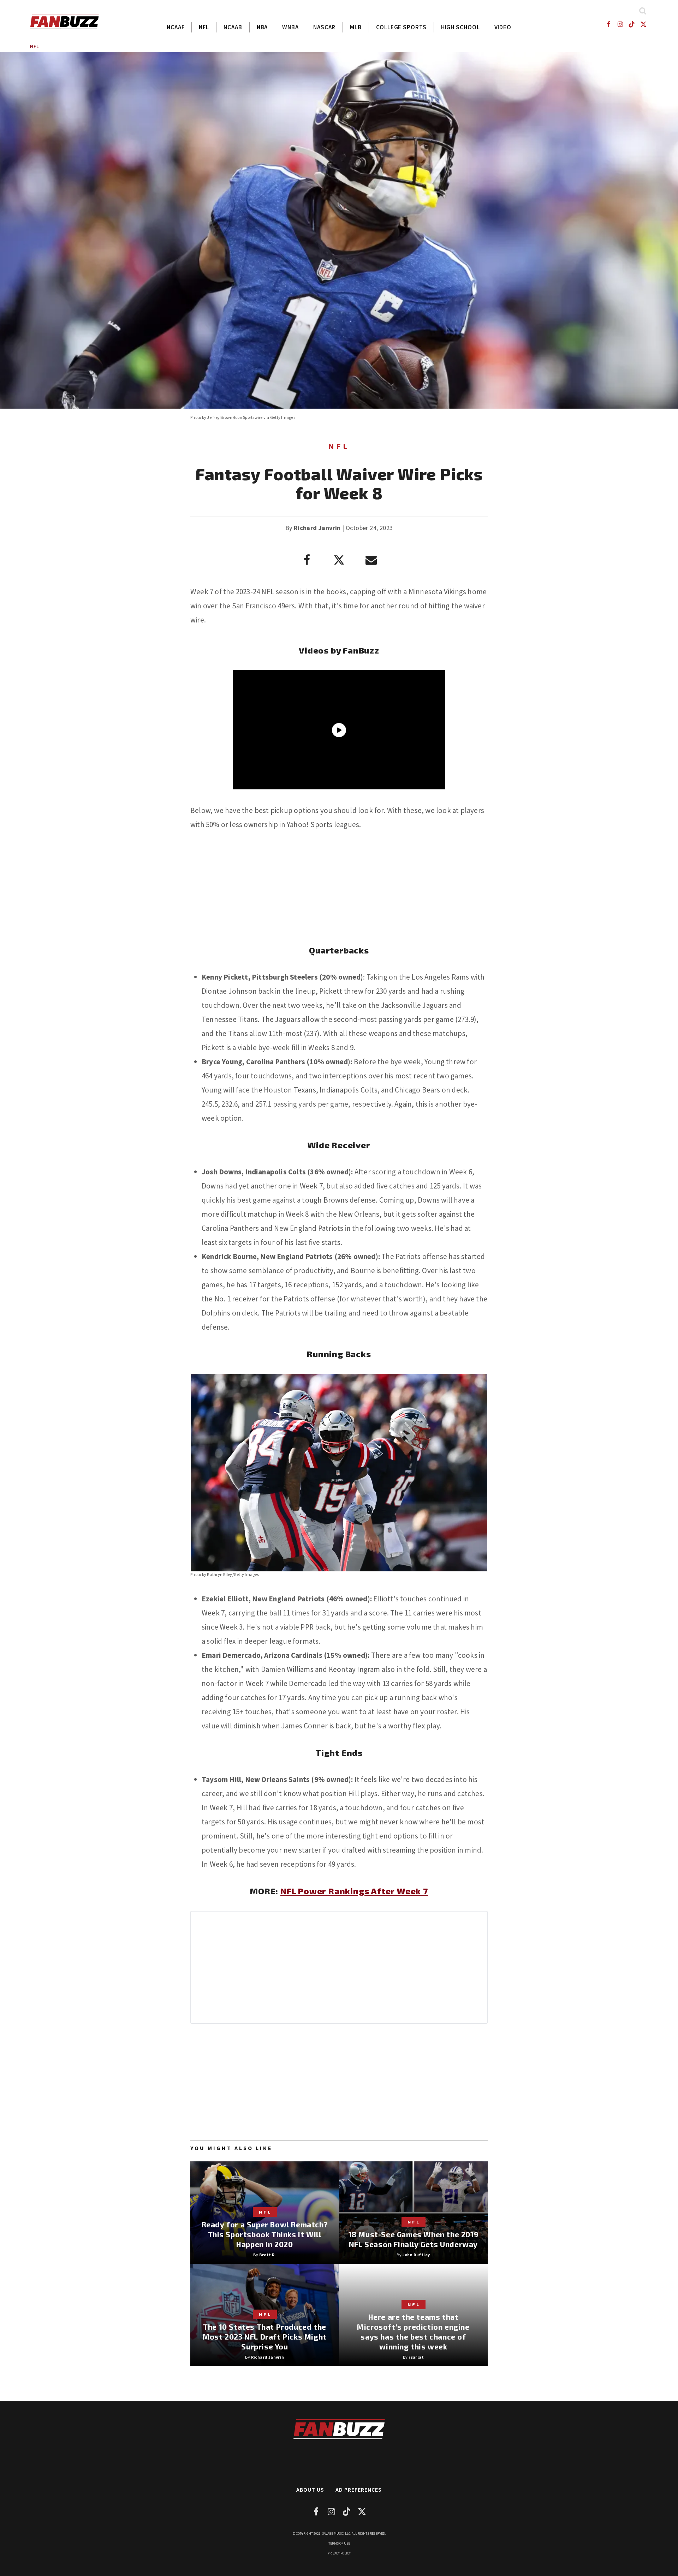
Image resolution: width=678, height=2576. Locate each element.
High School (460, 27)
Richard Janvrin (317, 528)
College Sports (401, 27)
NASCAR (324, 27)
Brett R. (268, 2255)
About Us (310, 2490)
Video (503, 27)
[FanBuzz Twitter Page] (644, 24)
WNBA (290, 27)
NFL (204, 27)
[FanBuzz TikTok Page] (632, 24)
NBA (262, 27)
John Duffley (416, 2255)
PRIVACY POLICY (339, 2553)
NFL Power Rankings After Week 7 (354, 1891)
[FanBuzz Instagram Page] (620, 24)
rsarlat (416, 2357)
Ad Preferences (359, 2490)
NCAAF (176, 27)
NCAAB (233, 27)
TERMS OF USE (339, 2543)
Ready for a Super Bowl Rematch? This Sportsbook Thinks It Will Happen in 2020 (265, 2234)
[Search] (643, 11)
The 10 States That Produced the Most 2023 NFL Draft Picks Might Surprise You (265, 2337)
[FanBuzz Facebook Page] (608, 24)
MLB (356, 27)
